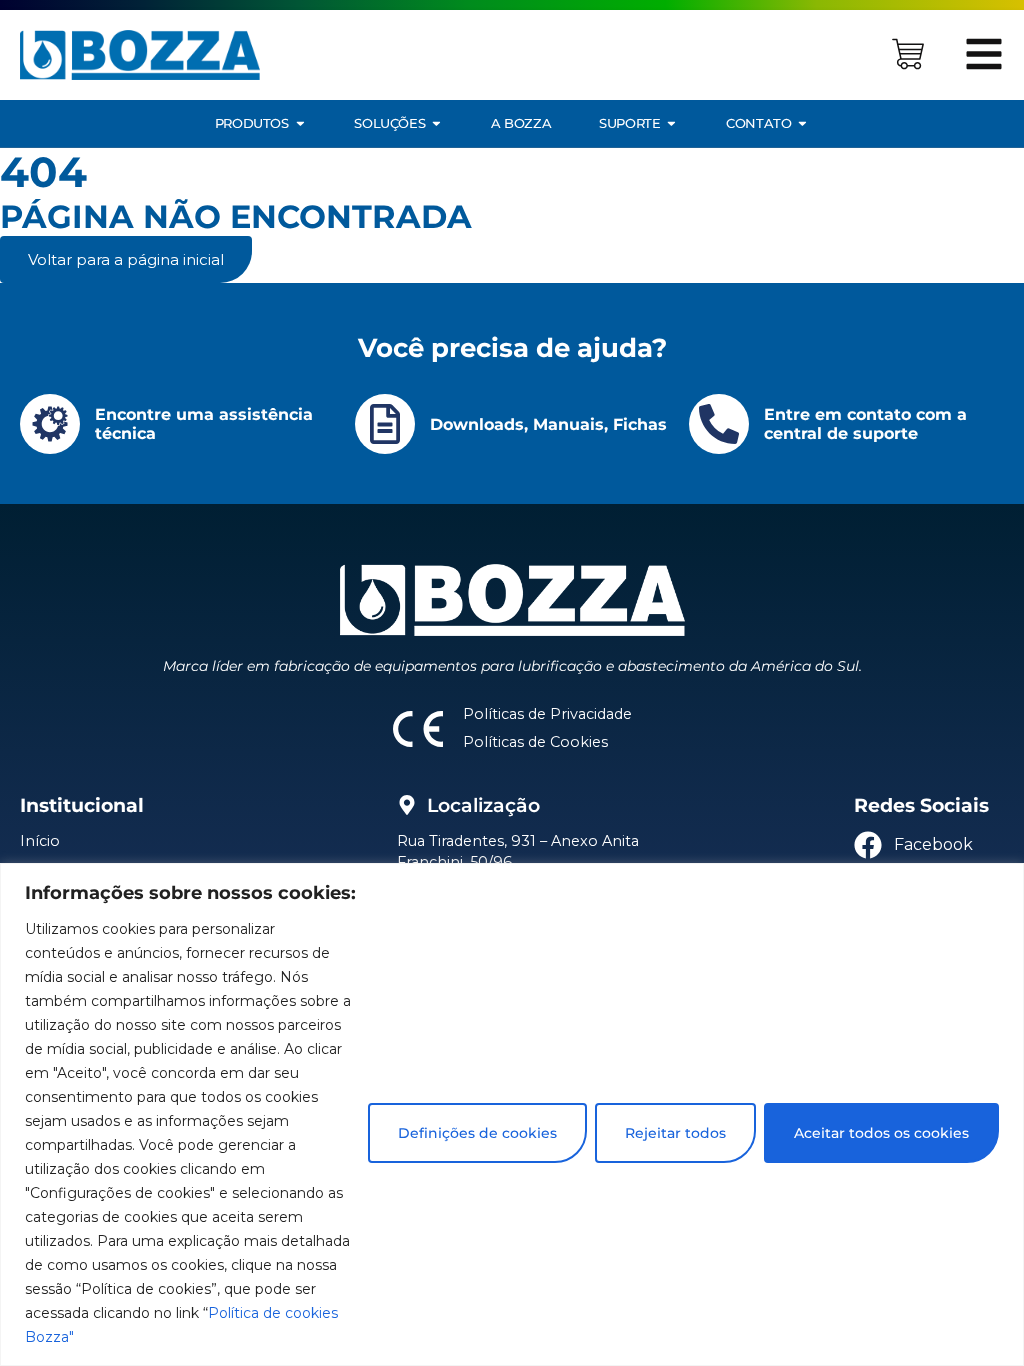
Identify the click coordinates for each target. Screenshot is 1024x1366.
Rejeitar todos (675, 1133)
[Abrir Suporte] (671, 123)
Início (40, 841)
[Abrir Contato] (802, 123)
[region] (512, 1114)
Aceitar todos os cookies (881, 1133)
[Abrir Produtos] (300, 123)
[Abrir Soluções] (436, 123)
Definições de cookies (477, 1133)
